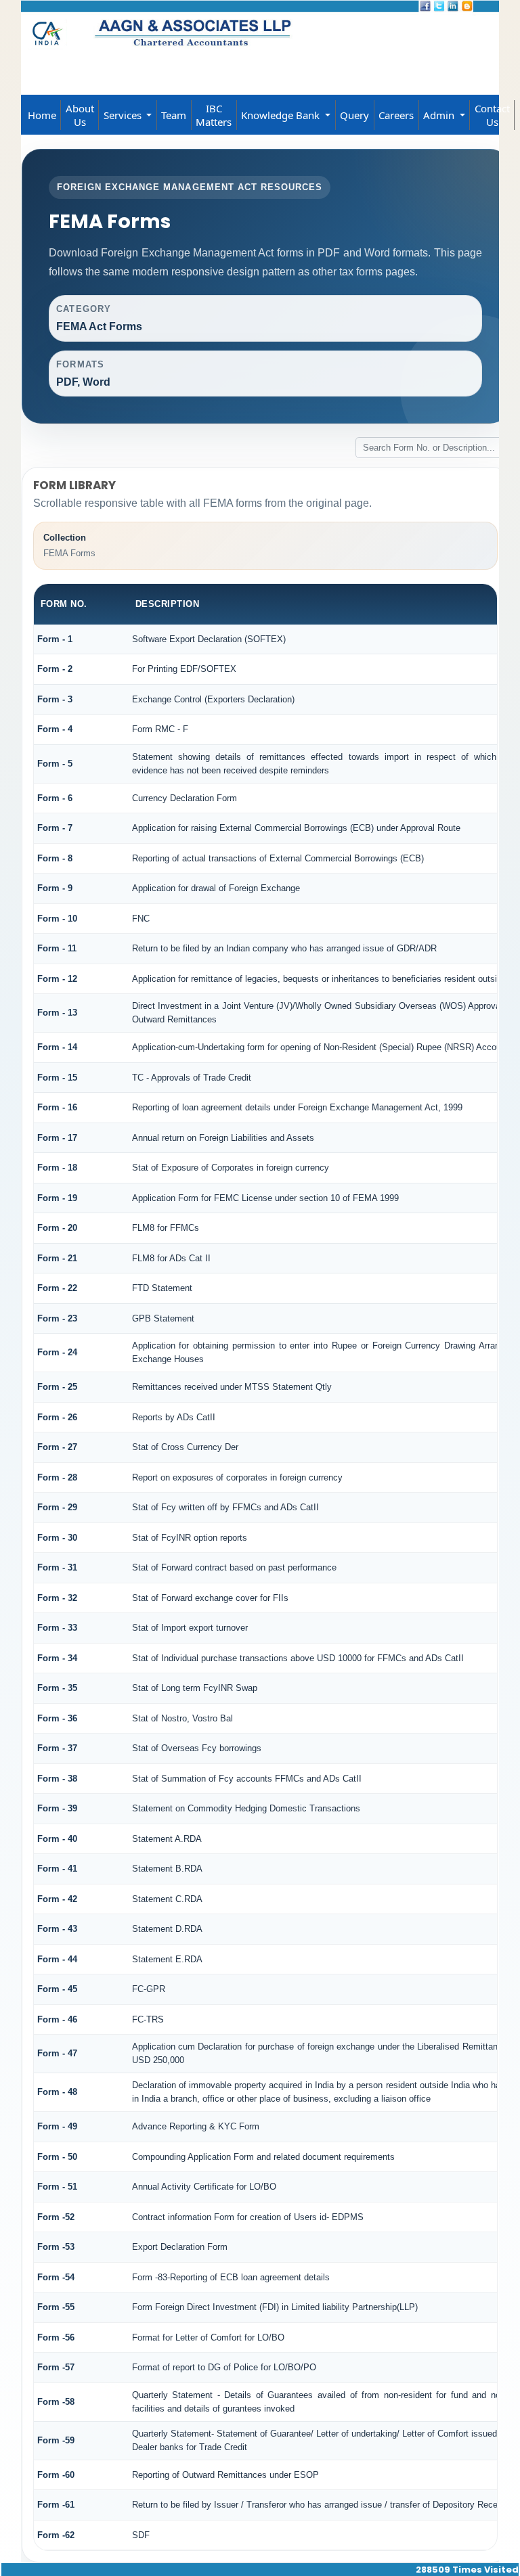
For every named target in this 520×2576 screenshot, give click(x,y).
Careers (396, 115)
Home (42, 115)
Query (354, 115)
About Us (80, 115)
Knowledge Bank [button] (282, 115)
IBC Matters (214, 115)
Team (174, 115)
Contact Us (492, 115)
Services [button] (124, 115)
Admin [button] (440, 115)
